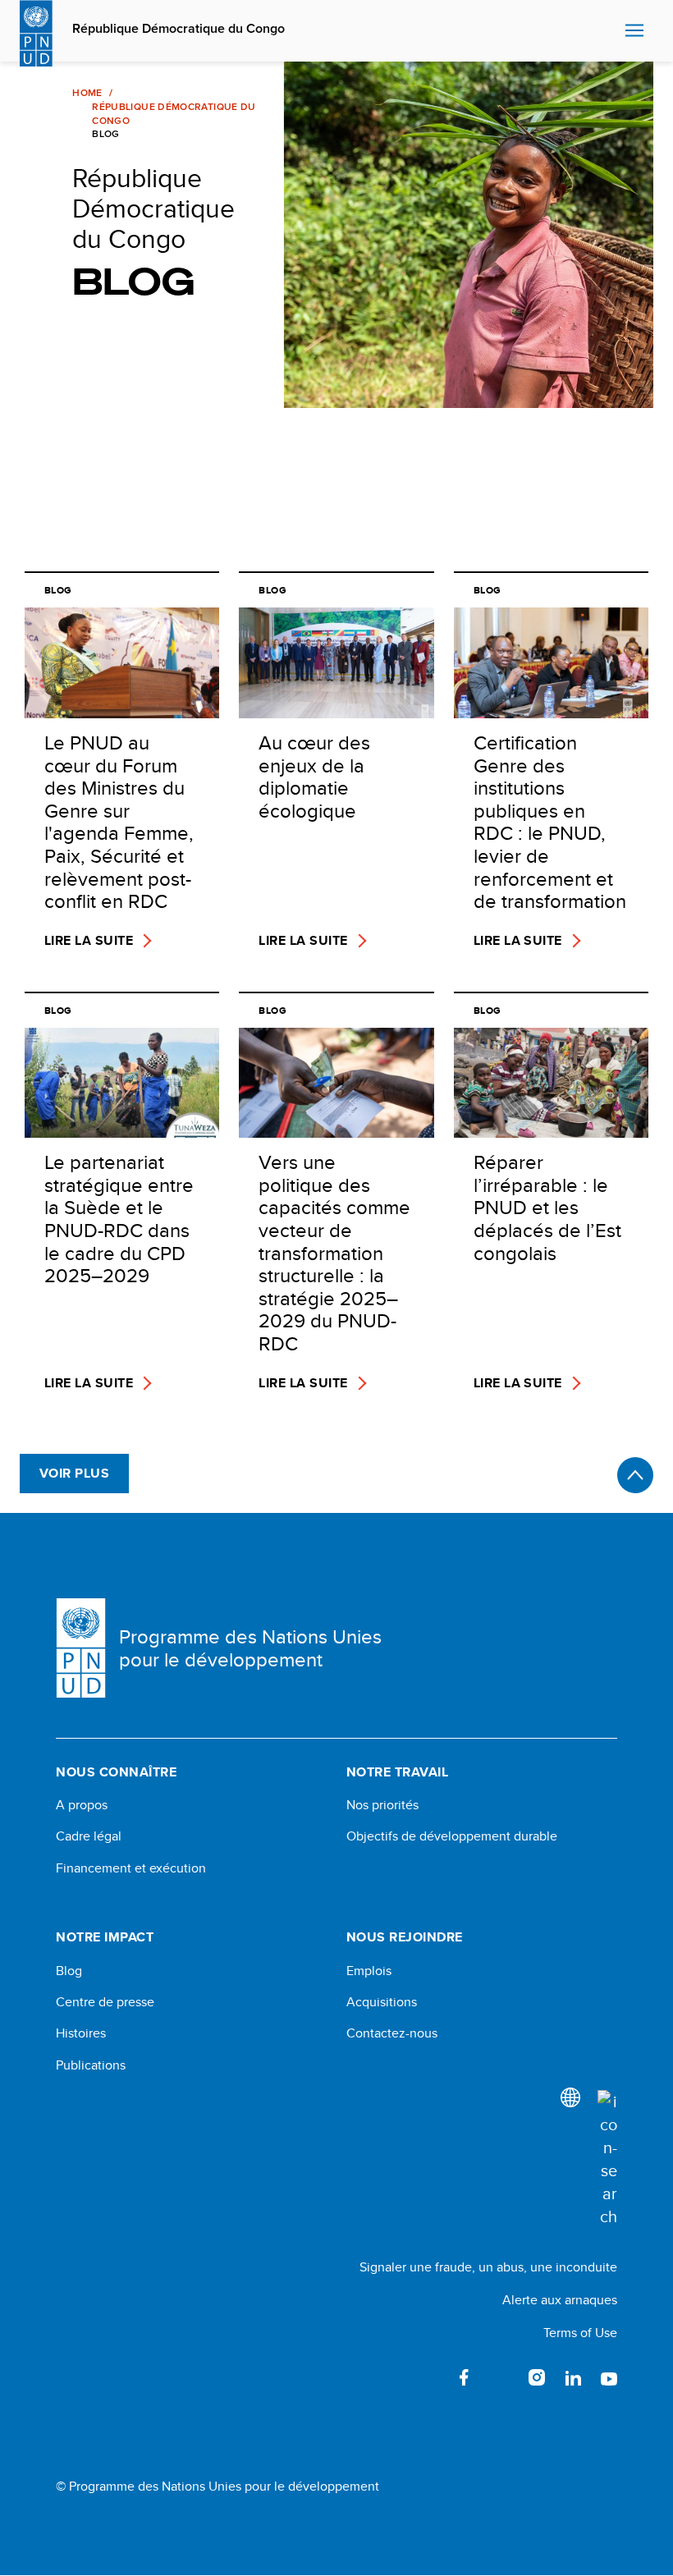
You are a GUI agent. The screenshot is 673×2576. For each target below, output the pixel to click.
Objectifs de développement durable (452, 1836)
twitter (501, 2377)
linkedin (573, 2377)
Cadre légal (89, 1836)
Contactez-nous (392, 2033)
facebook (465, 2377)
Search (609, 31)
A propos (82, 1805)
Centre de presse (105, 2002)
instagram (537, 2377)
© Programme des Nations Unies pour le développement (217, 2487)
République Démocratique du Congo (179, 29)
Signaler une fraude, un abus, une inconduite (488, 2267)
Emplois (369, 1971)
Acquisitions (382, 2002)
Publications (91, 2065)
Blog (69, 1971)
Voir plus (74, 1473)
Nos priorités (382, 1805)
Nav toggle (634, 31)
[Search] (607, 2159)
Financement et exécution (131, 1868)
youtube (609, 2377)
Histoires (81, 2033)
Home (87, 93)
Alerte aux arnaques (560, 2300)
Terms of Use (580, 2333)
